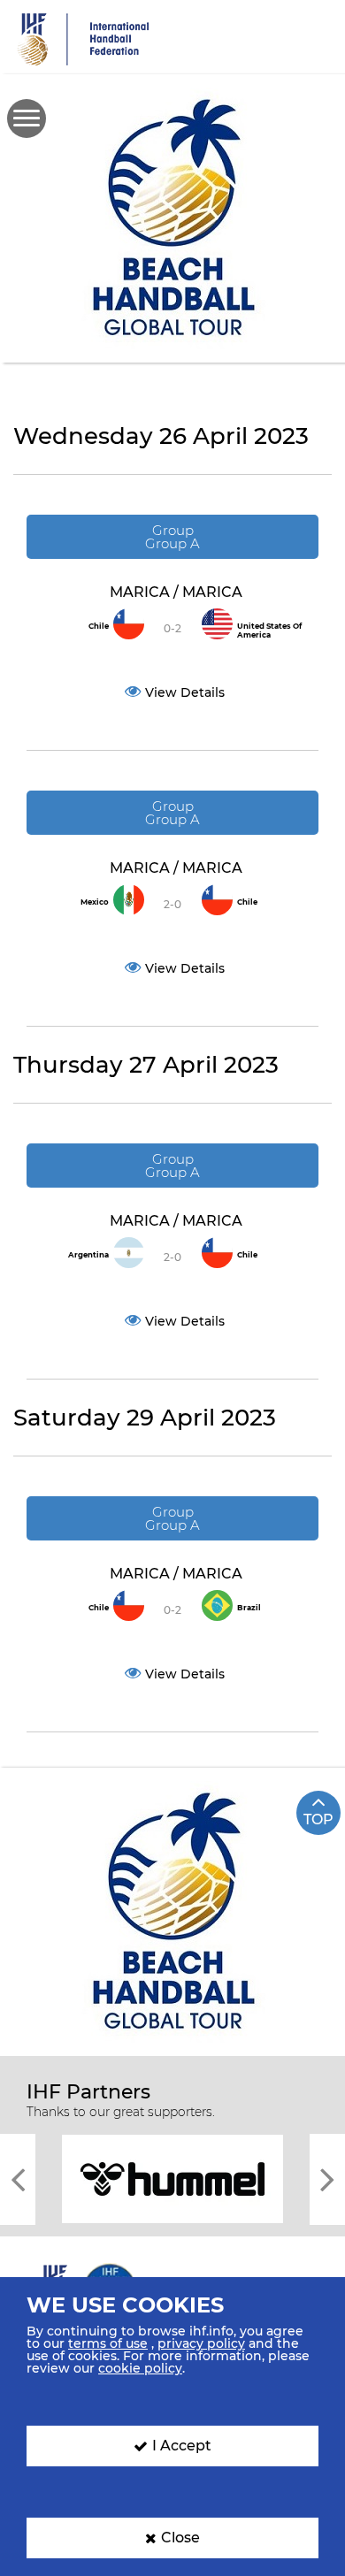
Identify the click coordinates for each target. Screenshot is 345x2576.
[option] (172, 2178)
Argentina (88, 1255)
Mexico (95, 902)
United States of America (269, 631)
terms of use (108, 2343)
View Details (185, 692)
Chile (99, 626)
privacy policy (201, 2343)
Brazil (249, 1608)
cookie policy (140, 2368)
